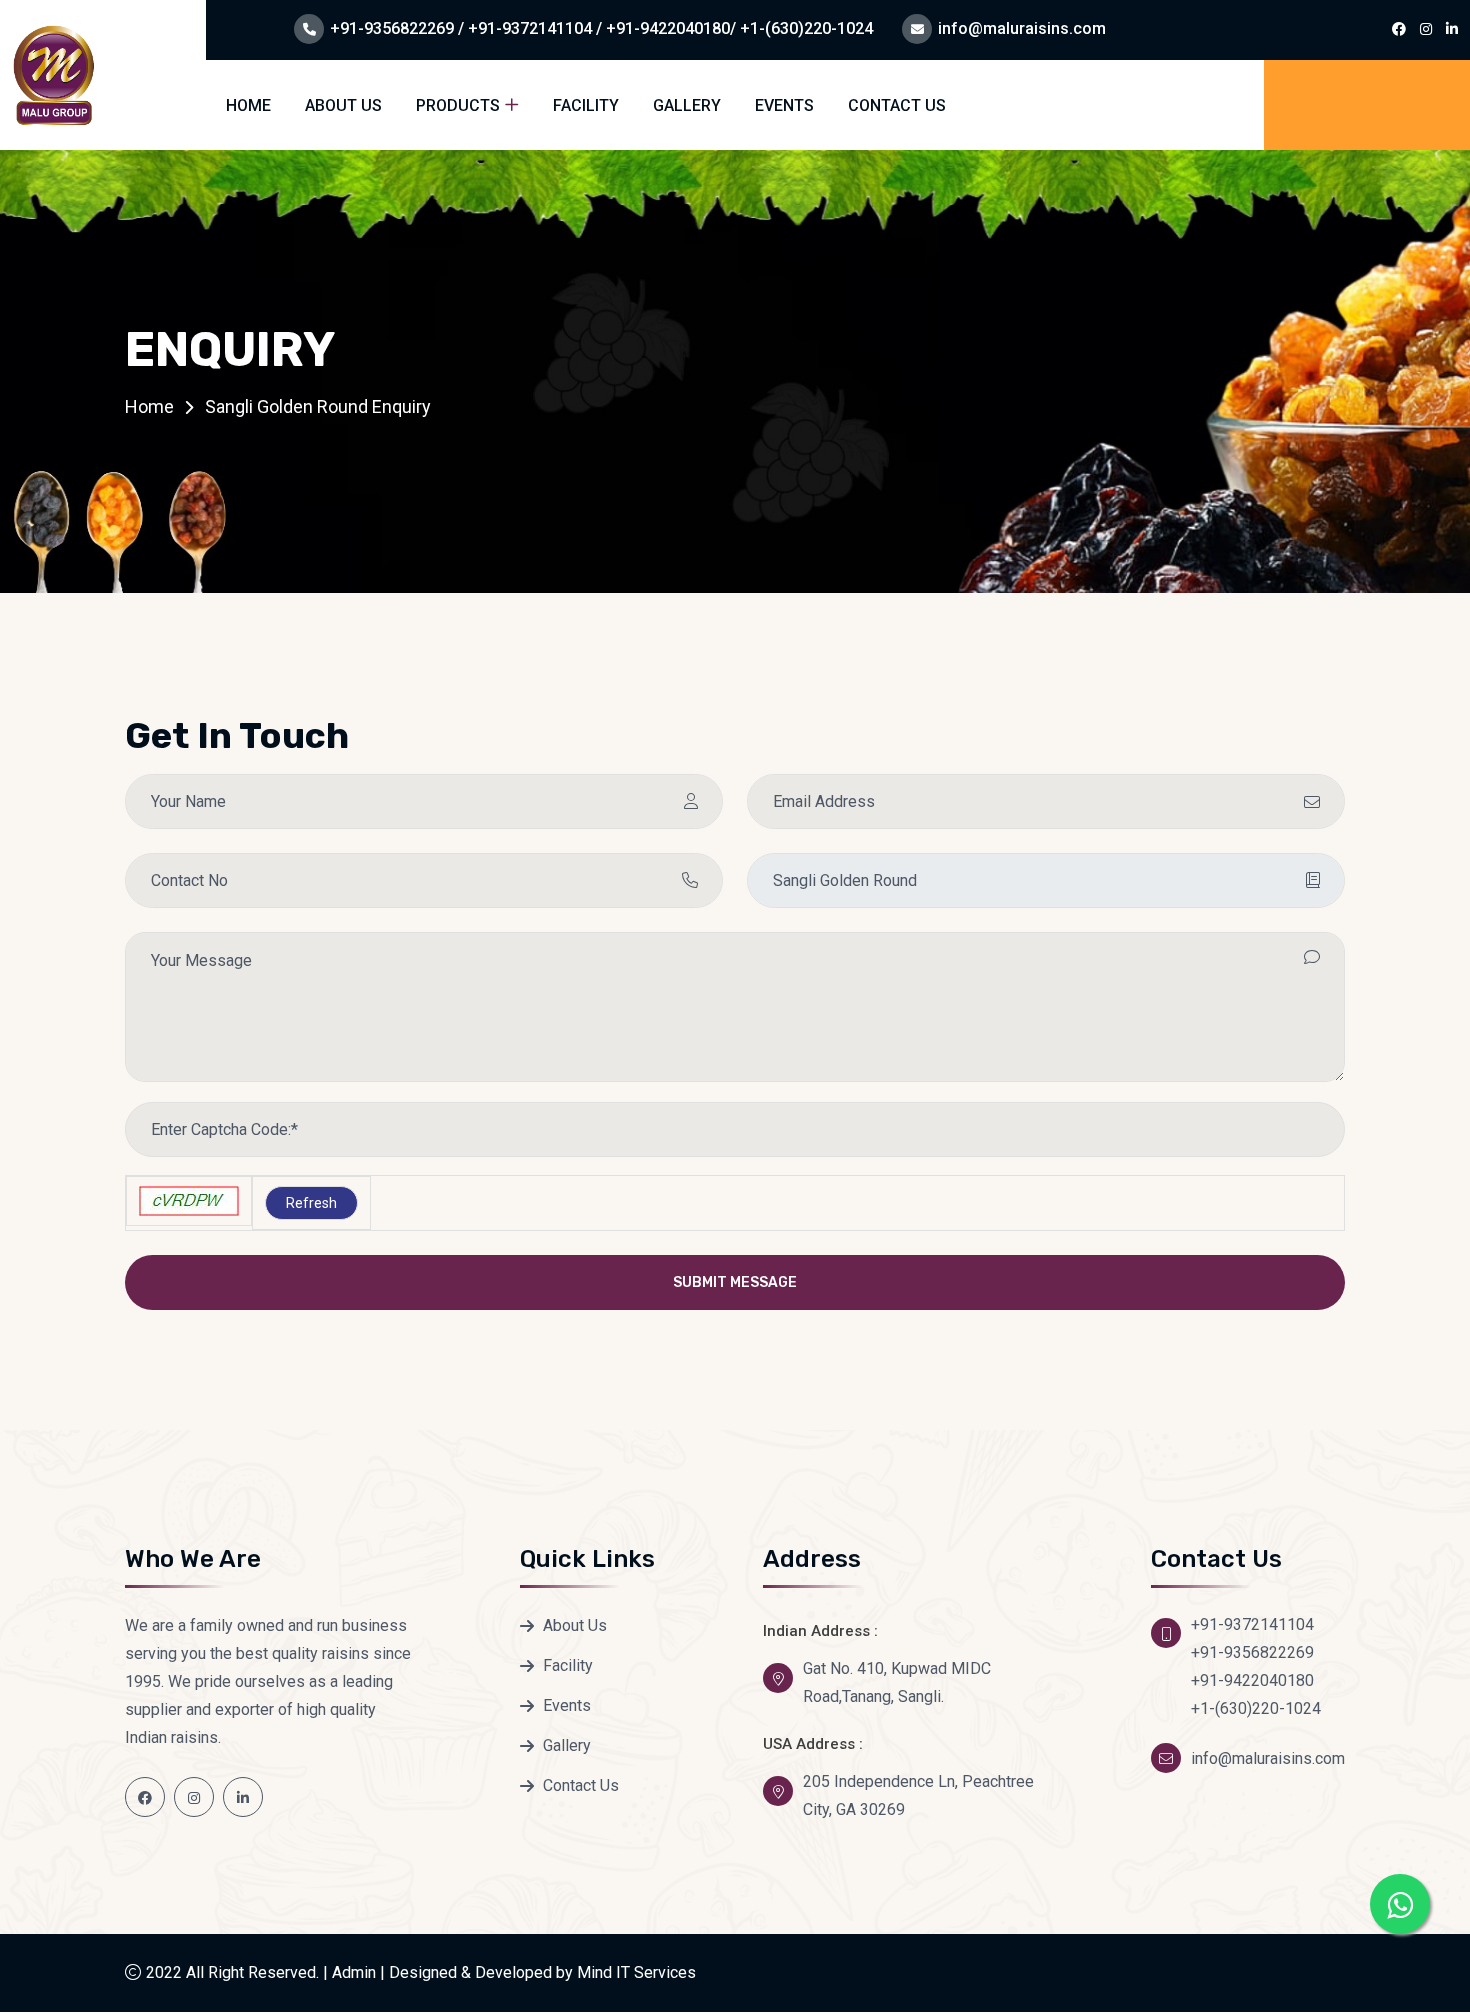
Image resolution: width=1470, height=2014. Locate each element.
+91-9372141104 (1252, 1624)
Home (248, 105)
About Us (343, 105)
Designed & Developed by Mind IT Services (542, 1972)
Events (784, 105)
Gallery (687, 105)
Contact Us (897, 105)
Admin (354, 1972)
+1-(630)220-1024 (1256, 1708)
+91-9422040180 (1252, 1680)
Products (458, 105)
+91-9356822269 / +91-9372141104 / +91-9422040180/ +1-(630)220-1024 (601, 28)
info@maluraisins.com (1022, 28)
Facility (586, 105)
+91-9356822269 (1252, 1652)
